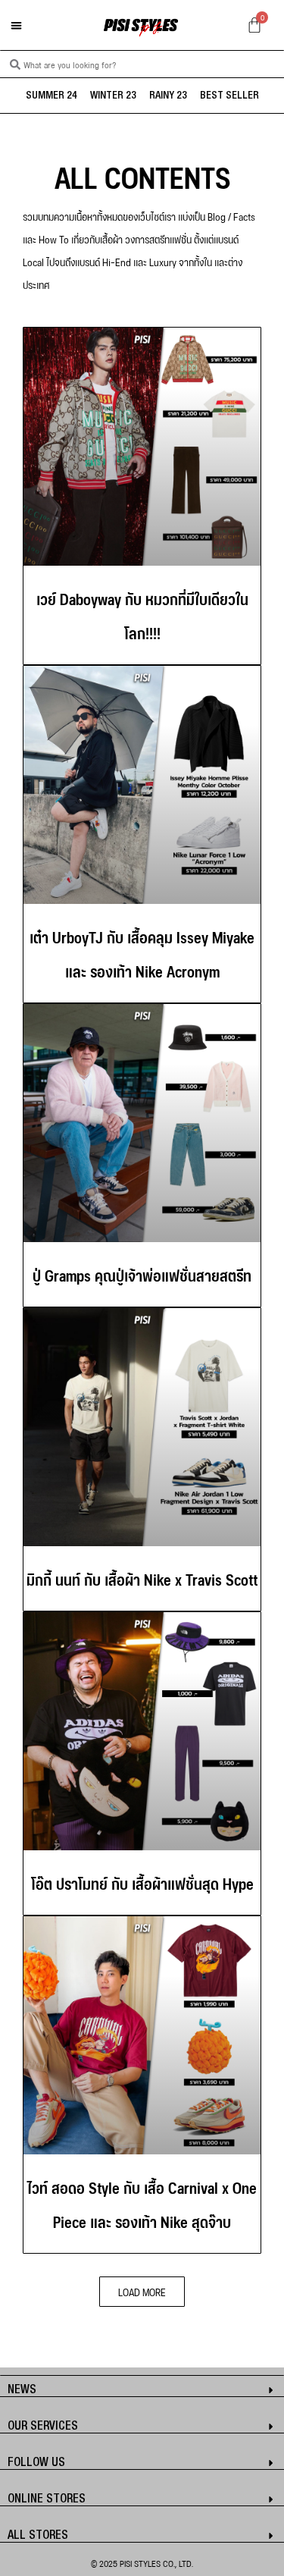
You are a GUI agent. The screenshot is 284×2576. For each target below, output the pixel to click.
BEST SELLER (229, 96)
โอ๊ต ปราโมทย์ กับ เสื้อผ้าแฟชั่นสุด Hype (142, 1882)
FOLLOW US (36, 2463)
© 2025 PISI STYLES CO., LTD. (142, 2563)
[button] (16, 25)
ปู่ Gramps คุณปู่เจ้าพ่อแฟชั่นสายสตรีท (142, 1274)
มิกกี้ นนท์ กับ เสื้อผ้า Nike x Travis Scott (142, 1578)
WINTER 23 (113, 96)
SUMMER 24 (51, 96)
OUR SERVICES (43, 2427)
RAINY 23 (168, 96)
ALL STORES (38, 2536)
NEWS (22, 2390)
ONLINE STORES (47, 2499)
